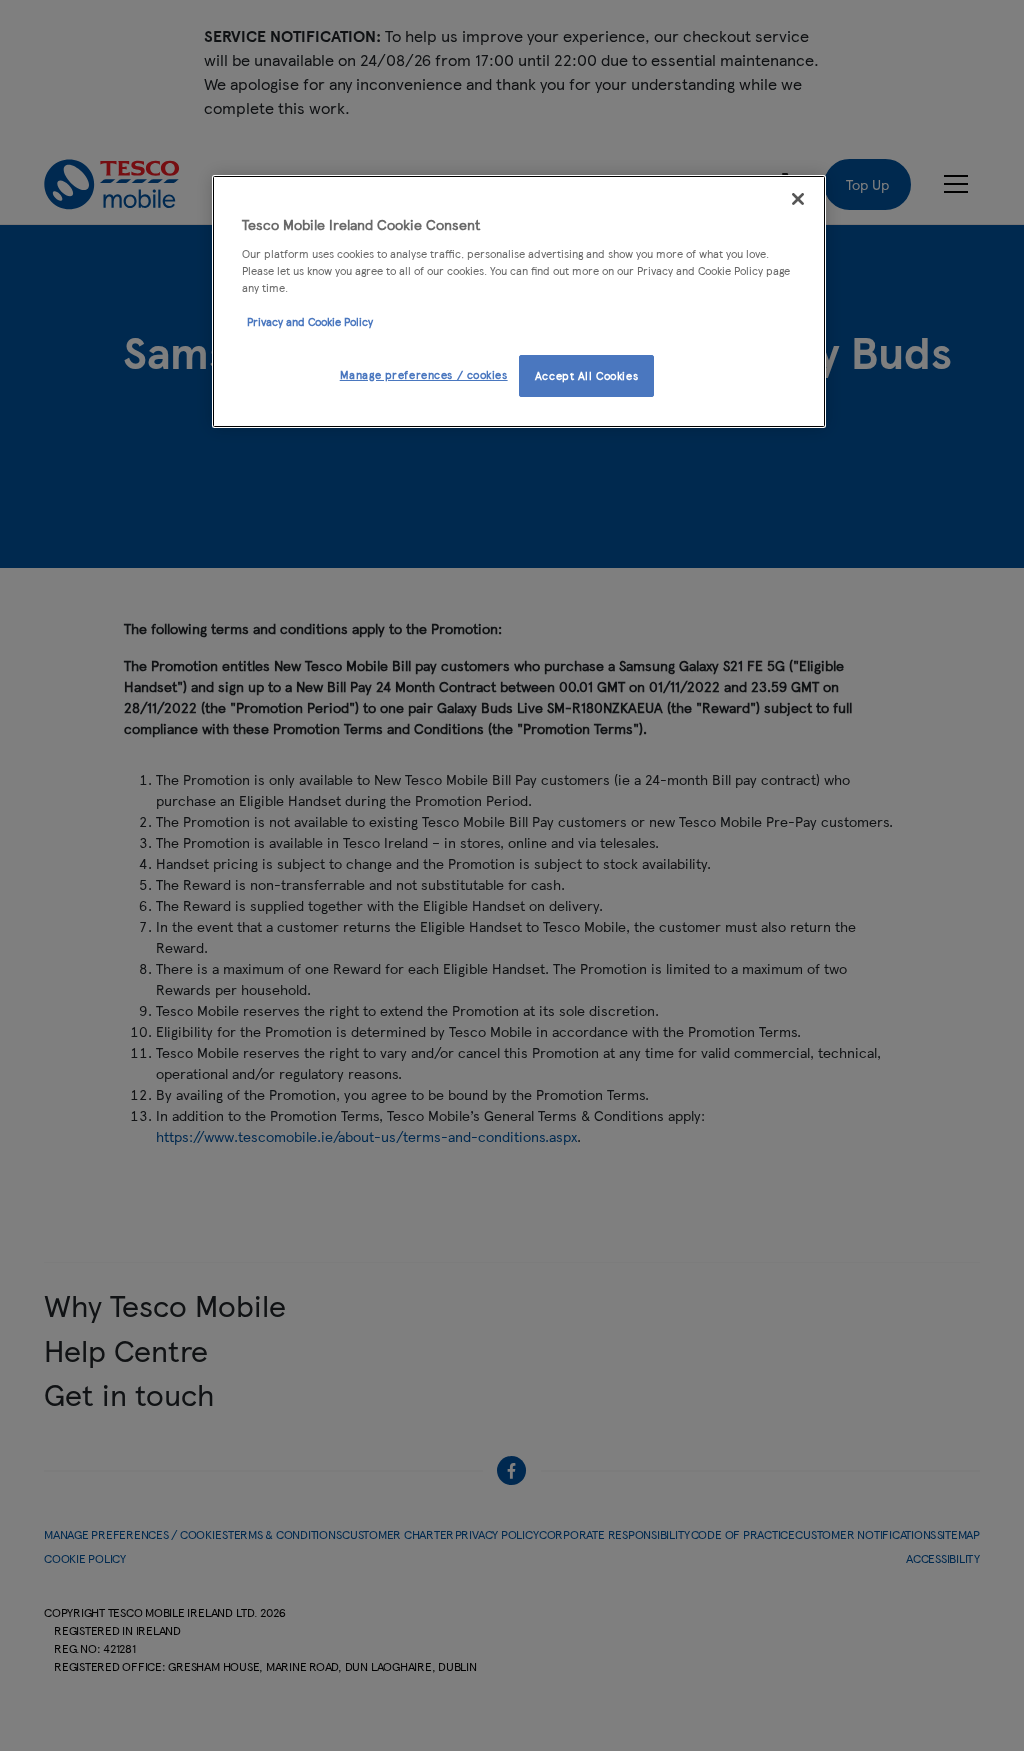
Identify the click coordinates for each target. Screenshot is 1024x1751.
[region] (519, 301)
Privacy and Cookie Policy (310, 321)
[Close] (798, 199)
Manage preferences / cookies (424, 374)
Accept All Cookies (586, 375)
